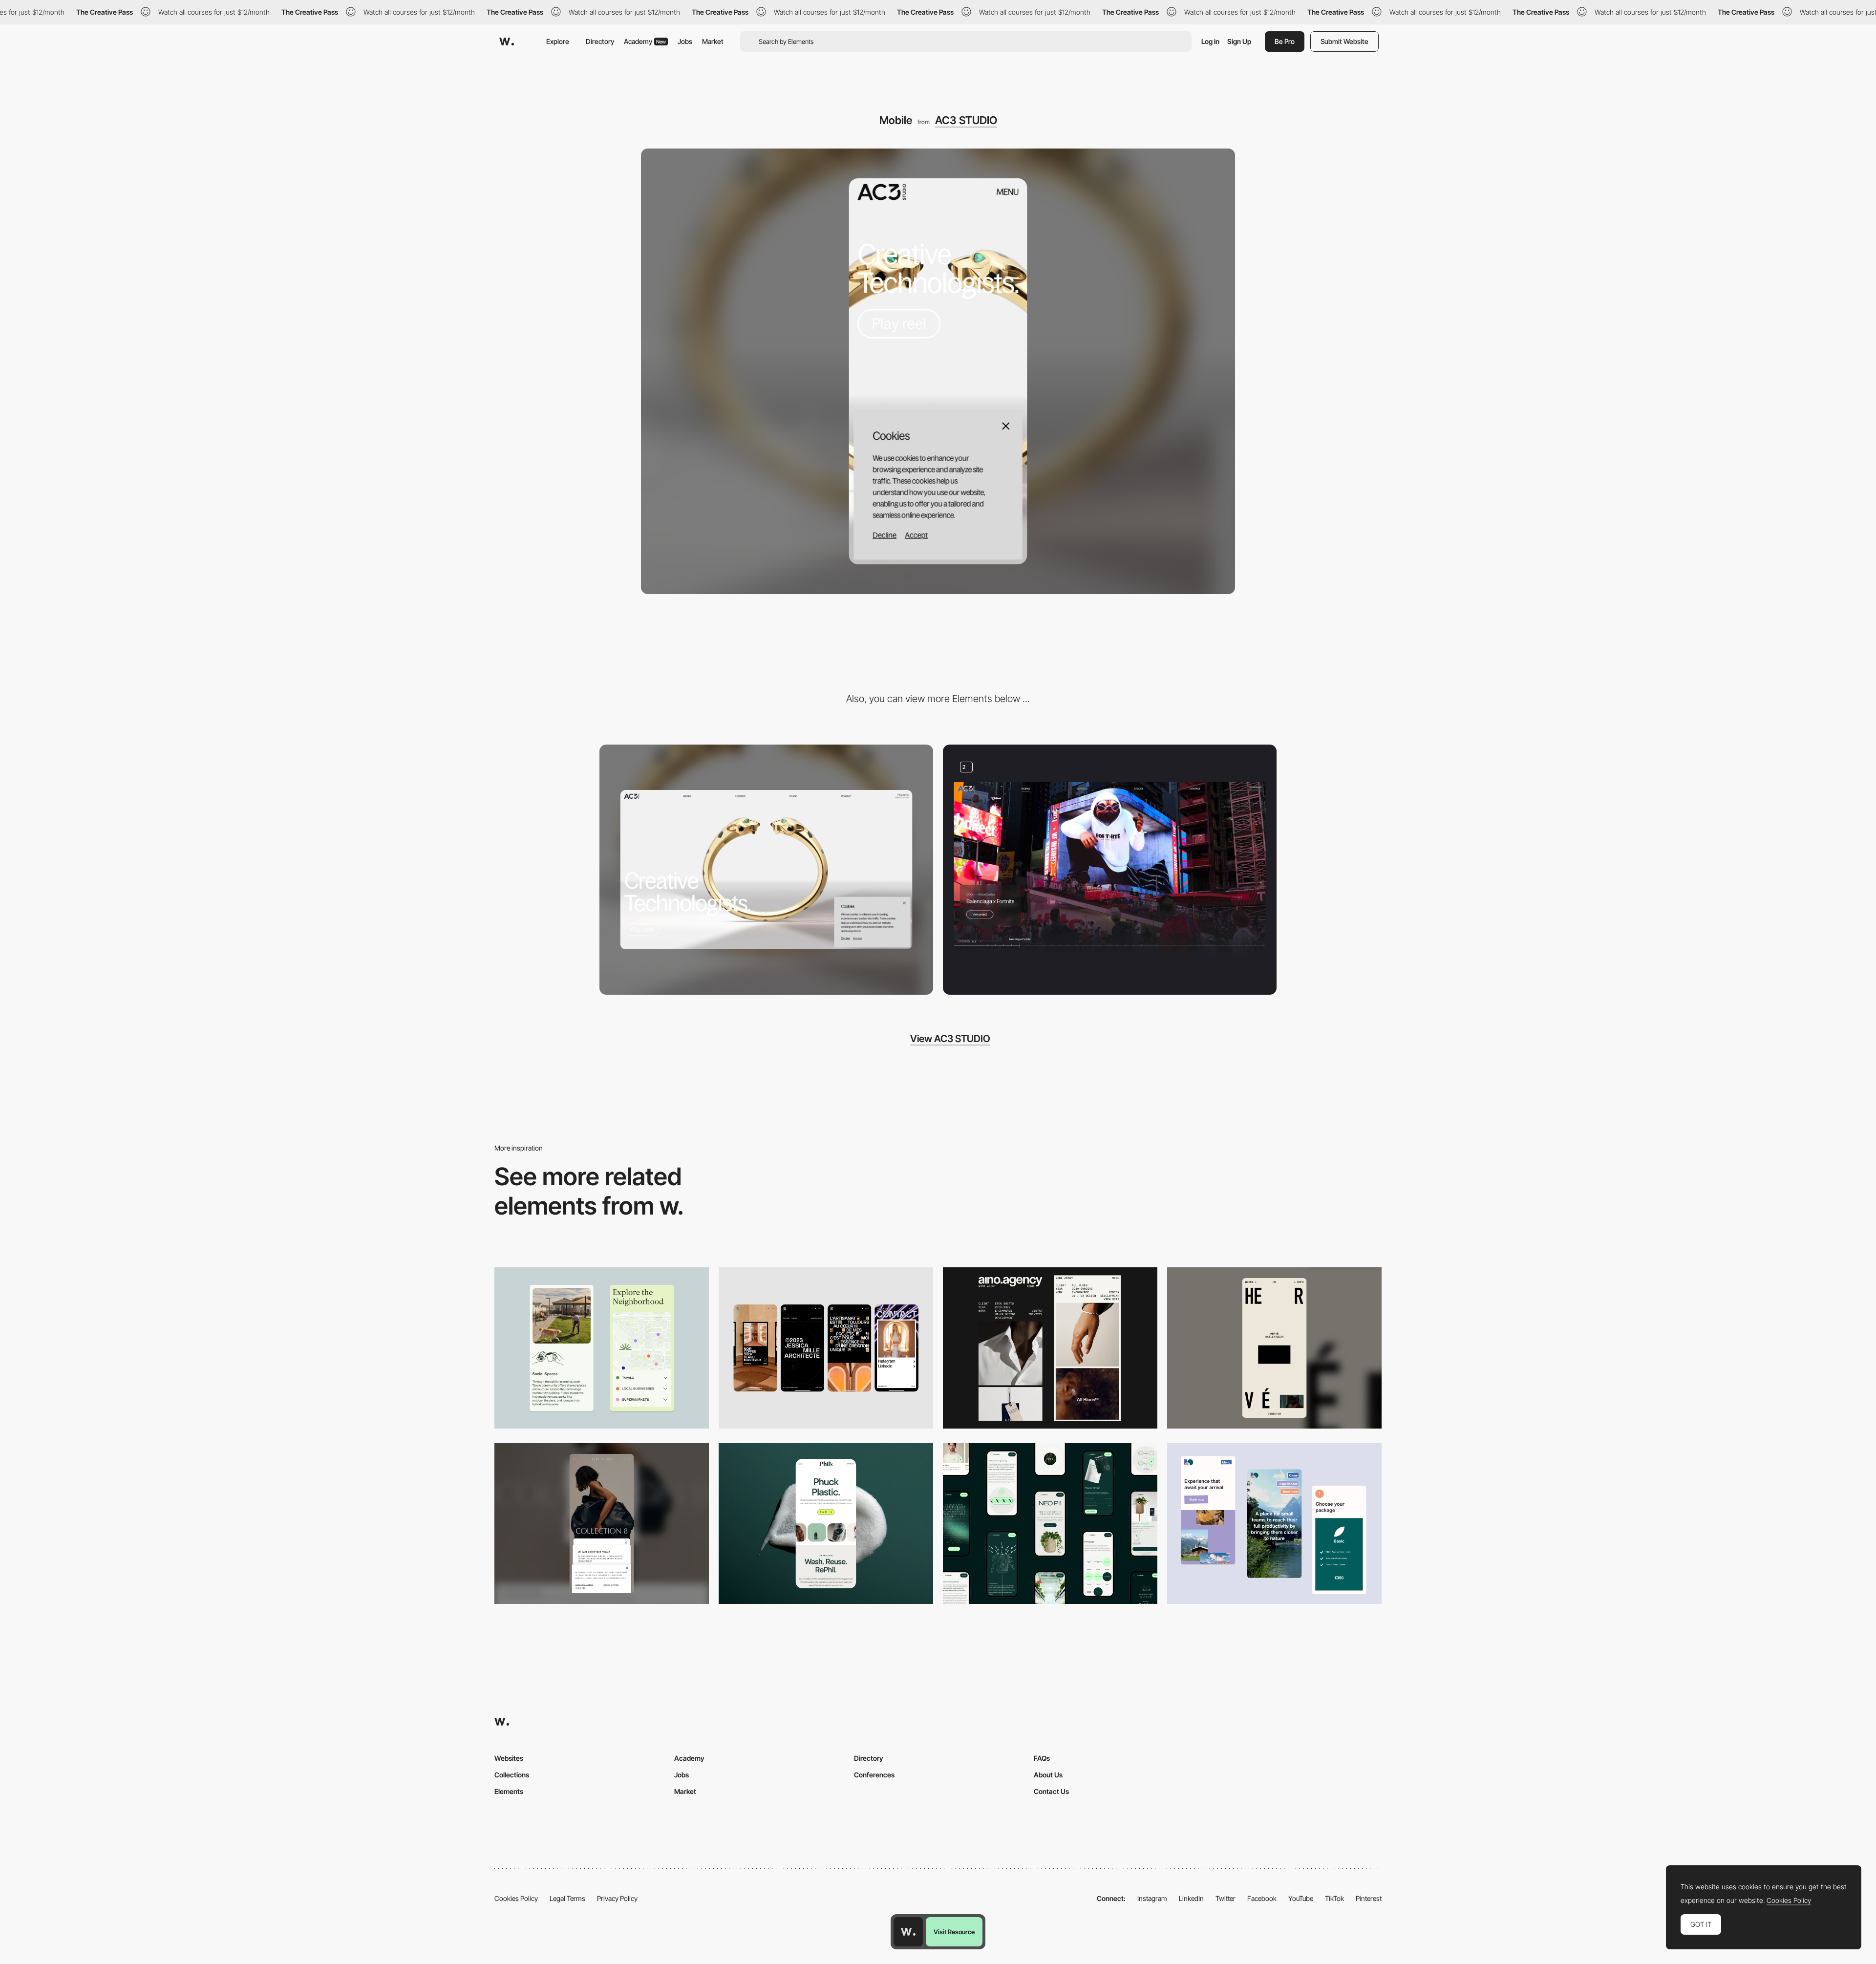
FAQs (1042, 1758)
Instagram (1152, 1898)
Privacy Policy (617, 1898)
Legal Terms (567, 1898)
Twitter (1226, 1898)
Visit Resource (954, 1932)
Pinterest (1369, 1898)
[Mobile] (826, 1348)
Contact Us (1051, 1791)
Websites (509, 1758)
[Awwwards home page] (908, 1932)
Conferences (874, 1775)
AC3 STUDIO (966, 120)
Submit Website (1344, 41)
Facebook (1262, 1898)
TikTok (1334, 1898)
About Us (1048, 1775)
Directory (600, 41)
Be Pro (1285, 41)
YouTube (1301, 1898)
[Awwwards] (507, 42)
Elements (509, 1791)
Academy (645, 41)
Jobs (685, 41)
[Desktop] (766, 870)
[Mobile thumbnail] (1274, 1524)
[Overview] (1110, 870)
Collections (512, 1775)
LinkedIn (1191, 1898)
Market (713, 41)
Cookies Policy (516, 1898)
